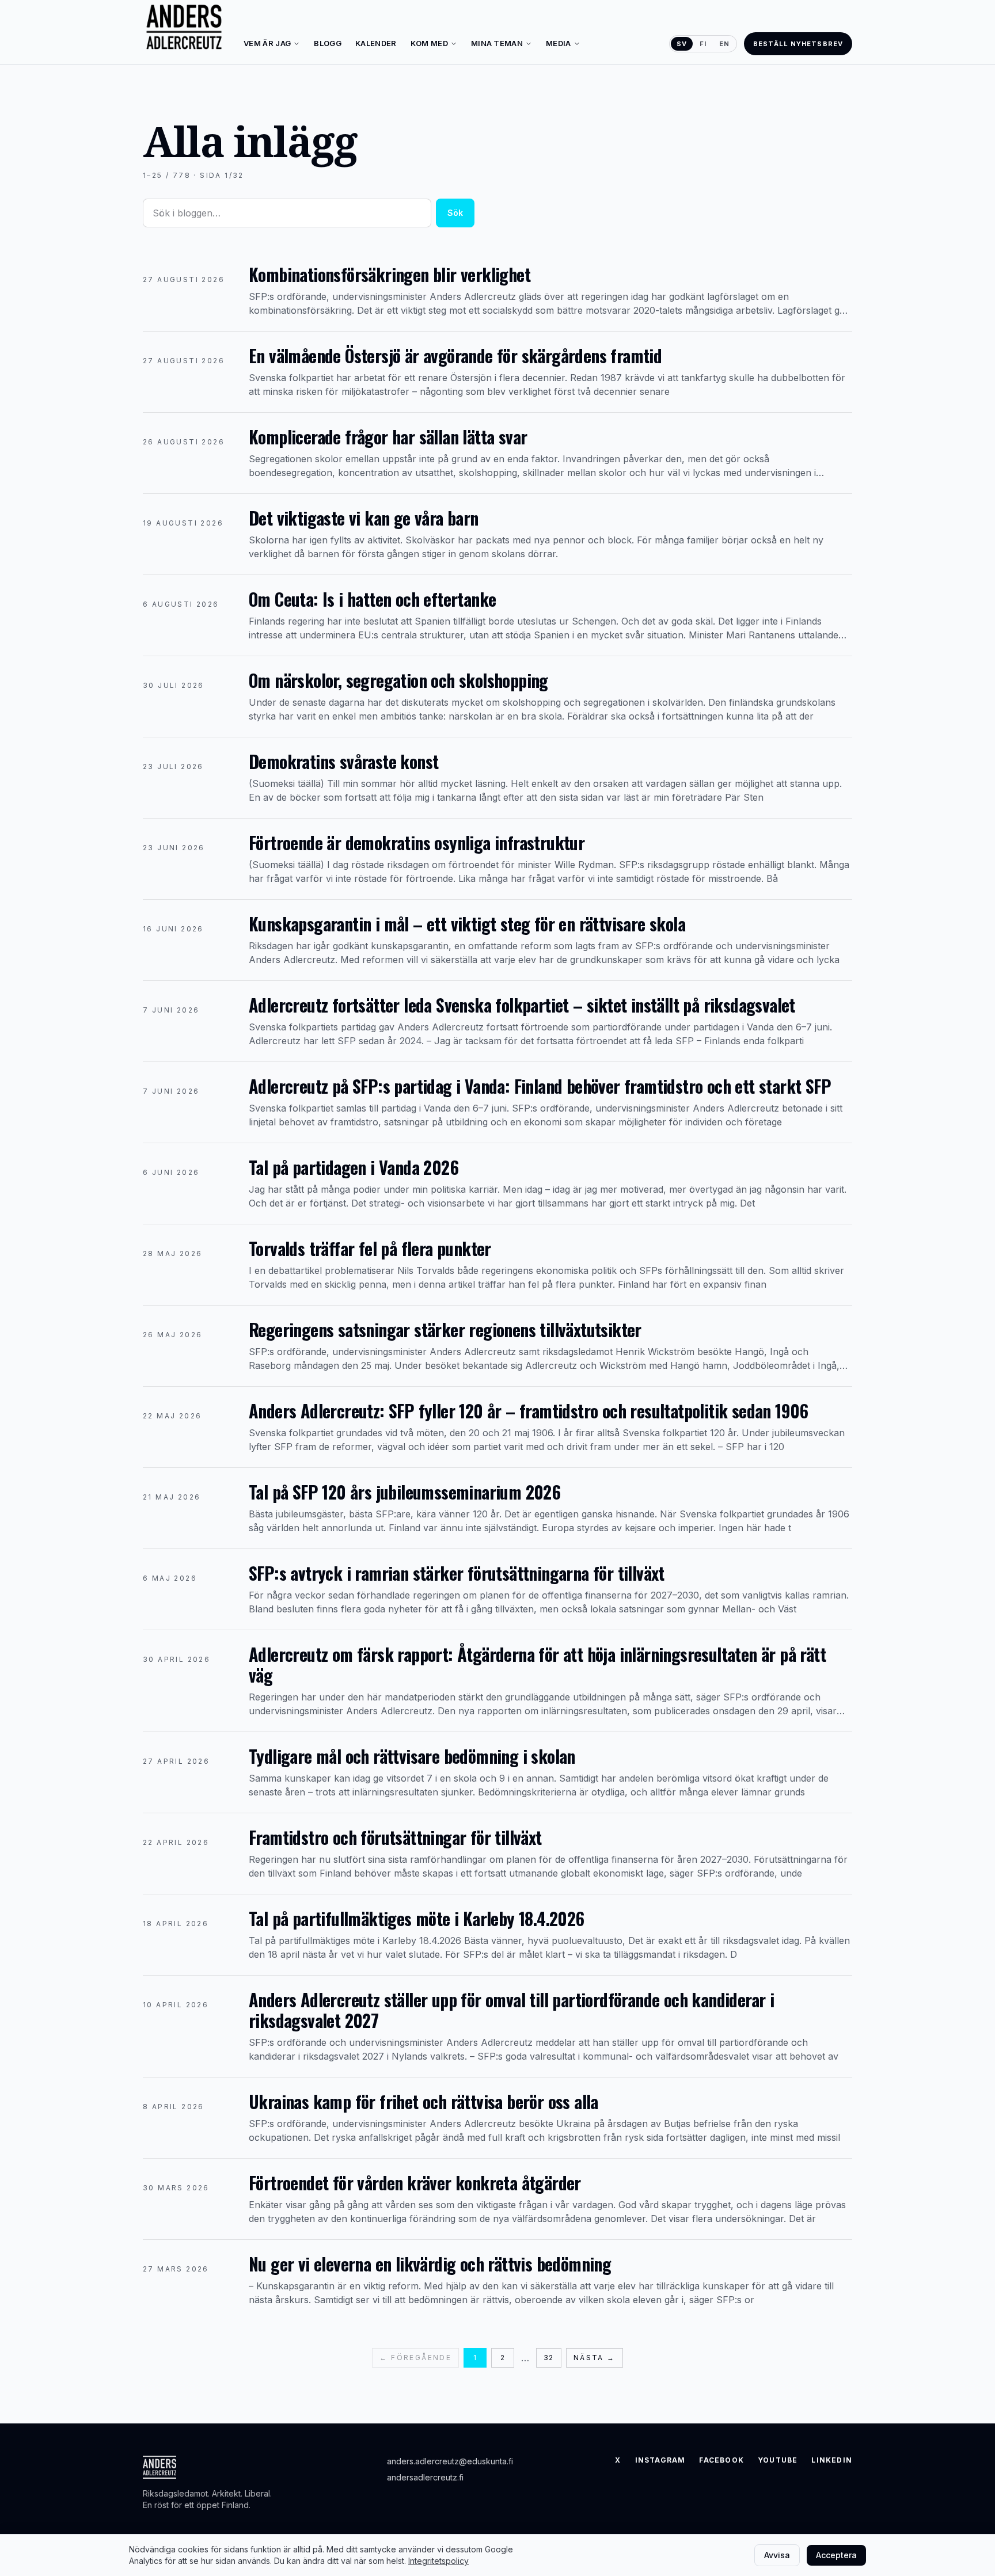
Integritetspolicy (438, 2561)
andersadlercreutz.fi (425, 2477)
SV (682, 44)
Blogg (328, 43)
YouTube (778, 2460)
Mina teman (497, 43)
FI (703, 44)
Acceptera (836, 2555)
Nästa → (595, 2358)
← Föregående (415, 2358)
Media (559, 43)
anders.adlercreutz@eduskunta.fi (450, 2461)
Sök (455, 213)
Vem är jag (267, 43)
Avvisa (777, 2555)
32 (548, 2358)
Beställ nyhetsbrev (798, 44)
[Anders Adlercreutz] (184, 28)
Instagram (660, 2460)
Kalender (376, 43)
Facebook (721, 2460)
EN (724, 44)
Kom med (429, 43)
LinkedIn (832, 2460)
